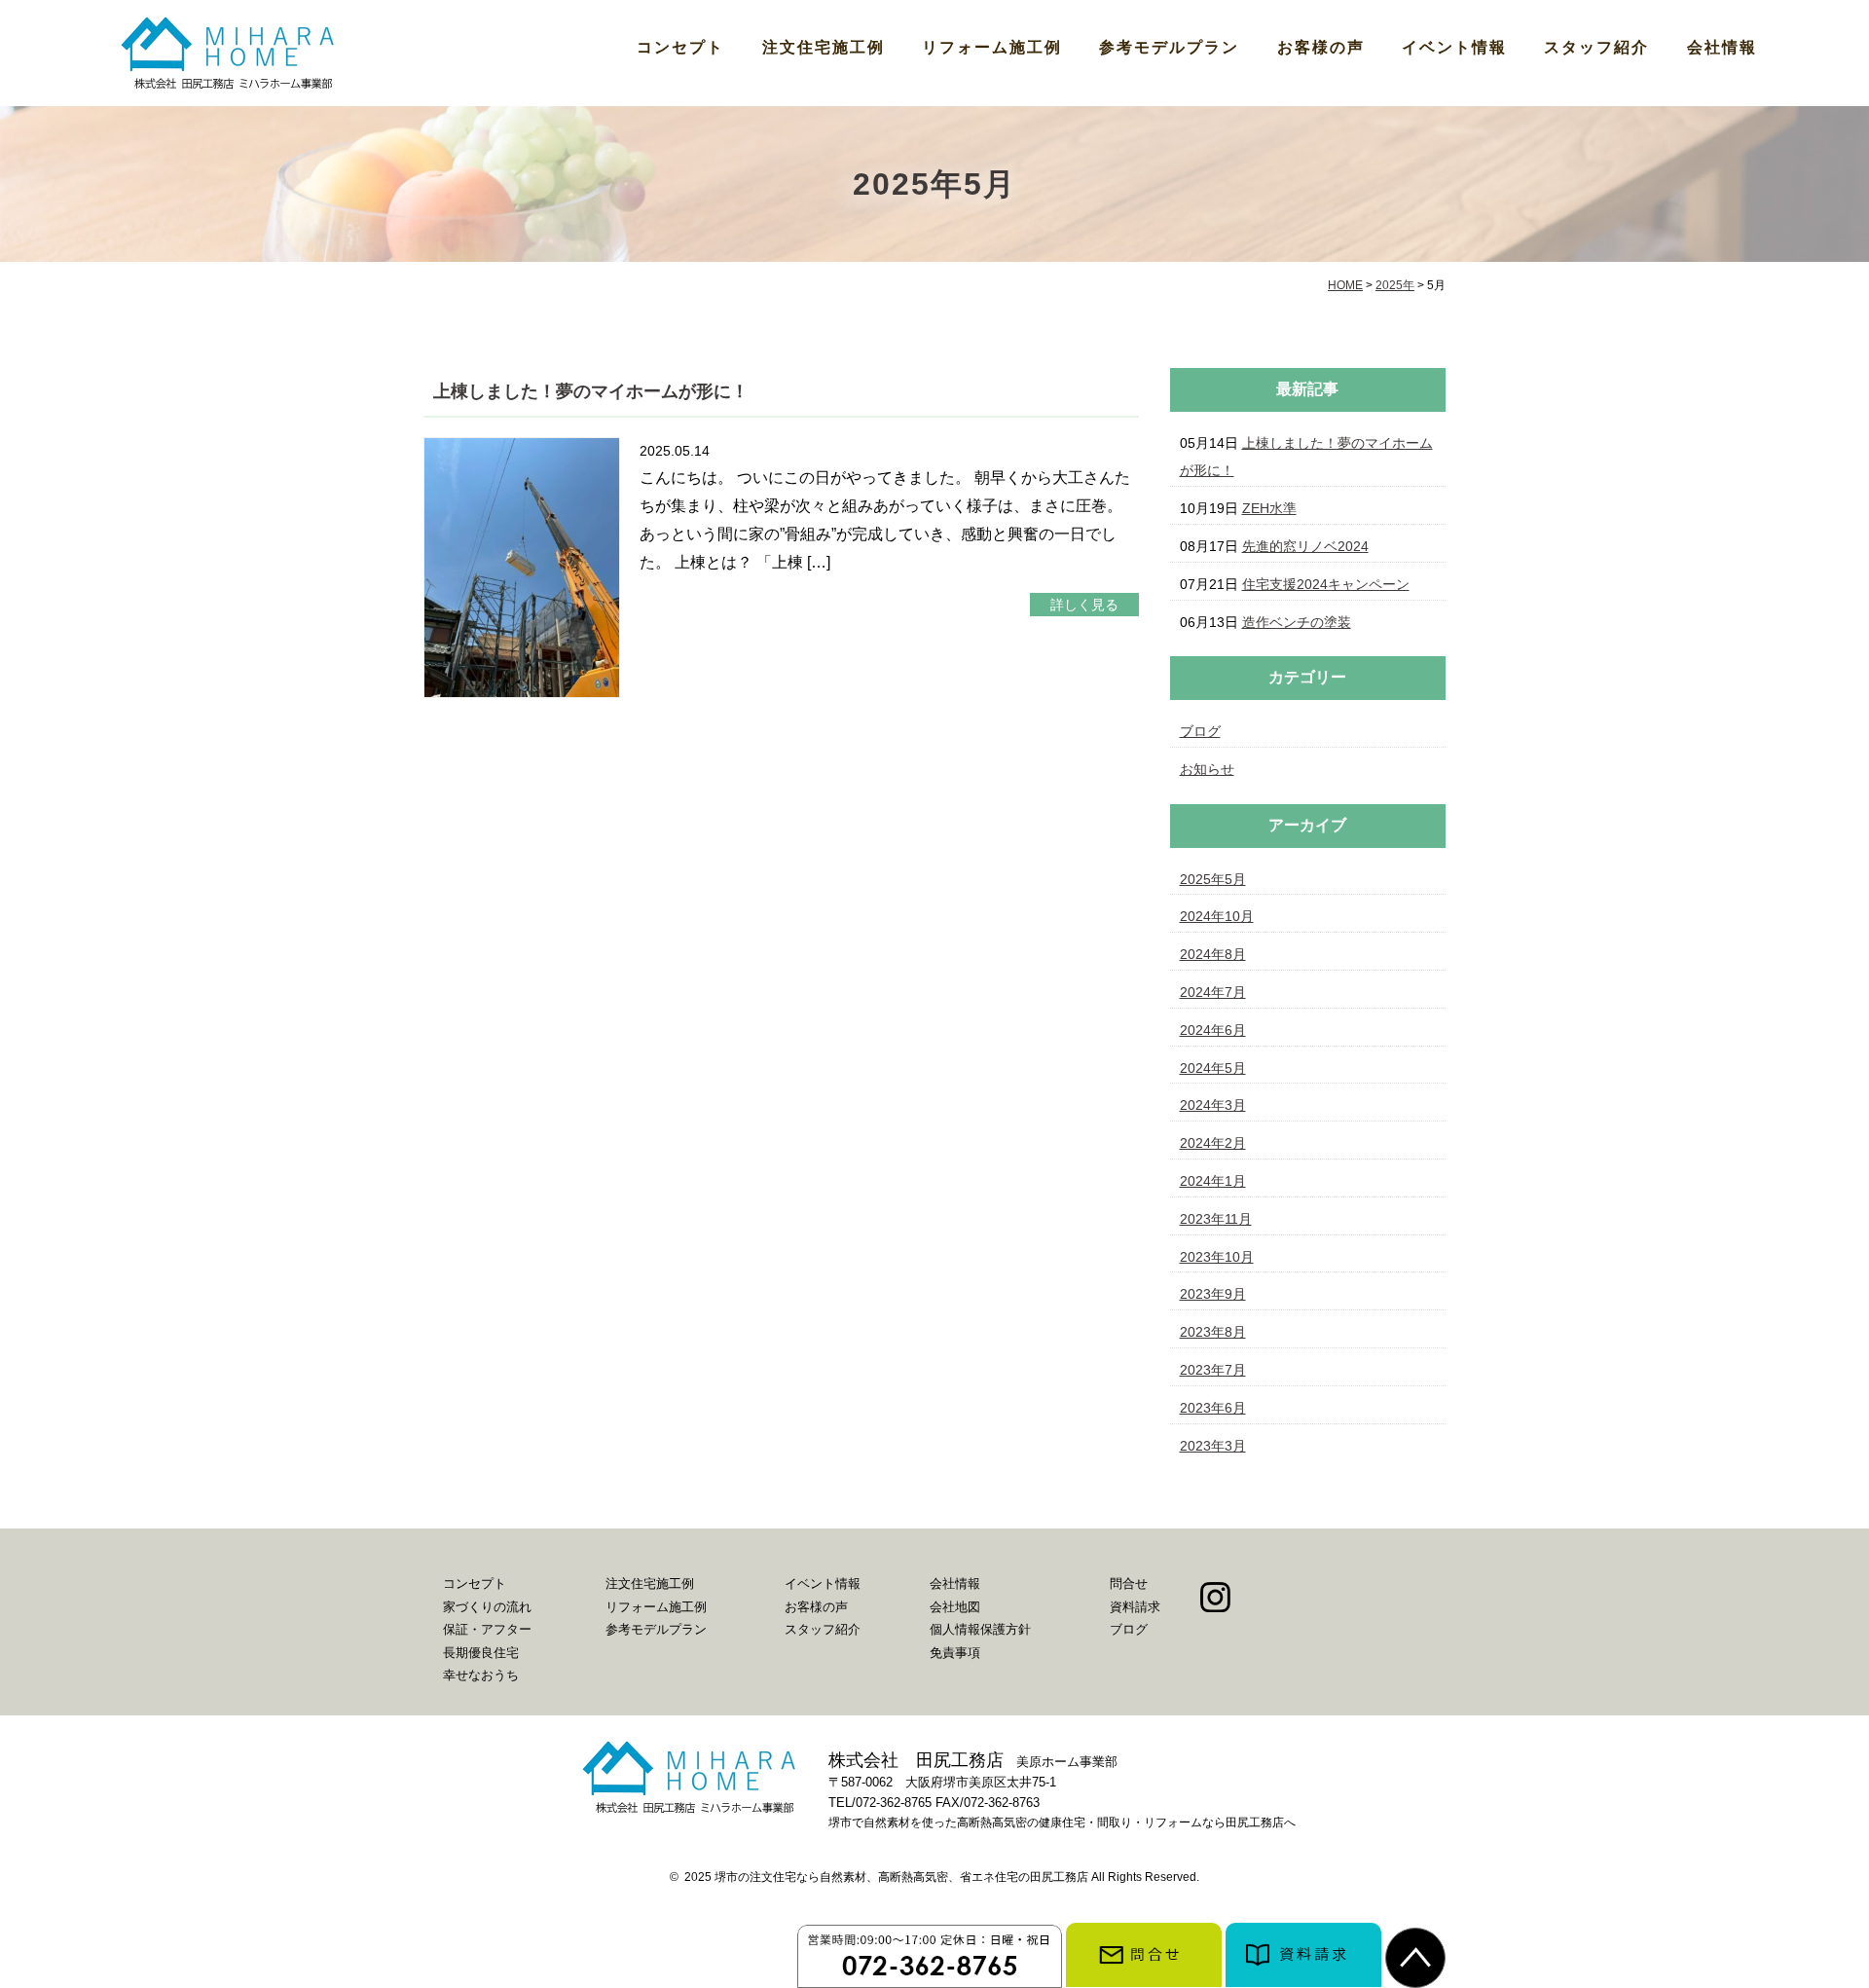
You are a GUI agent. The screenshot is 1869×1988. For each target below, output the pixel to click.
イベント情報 (1454, 47)
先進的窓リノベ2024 (1305, 546)
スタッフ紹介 (1596, 47)
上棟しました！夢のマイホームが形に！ (591, 391)
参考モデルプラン (1169, 47)
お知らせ (1207, 769)
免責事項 (955, 1653)
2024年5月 (1213, 1068)
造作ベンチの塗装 (1297, 622)
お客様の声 (1321, 47)
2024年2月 (1213, 1143)
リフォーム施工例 (992, 47)
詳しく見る (1084, 605)
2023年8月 (1213, 1332)
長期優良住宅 (481, 1653)
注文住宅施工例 (824, 47)
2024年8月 (1213, 954)
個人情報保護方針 (980, 1629)
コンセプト (680, 47)
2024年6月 (1213, 1030)
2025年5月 (1213, 879)
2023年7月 (1213, 1370)
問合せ (1129, 1583)
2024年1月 (1213, 1181)
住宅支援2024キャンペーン (1326, 584)
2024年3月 (1213, 1105)
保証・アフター (487, 1629)
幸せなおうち (481, 1675)
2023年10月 (1217, 1257)
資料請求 (1135, 1607)
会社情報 (1722, 47)
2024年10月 (1217, 916)
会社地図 (955, 1607)
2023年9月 (1213, 1294)
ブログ (1200, 731)
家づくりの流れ (487, 1607)
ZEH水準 (1269, 508)
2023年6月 (1213, 1408)
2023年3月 (1213, 1446)
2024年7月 (1213, 992)
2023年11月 (1216, 1219)
